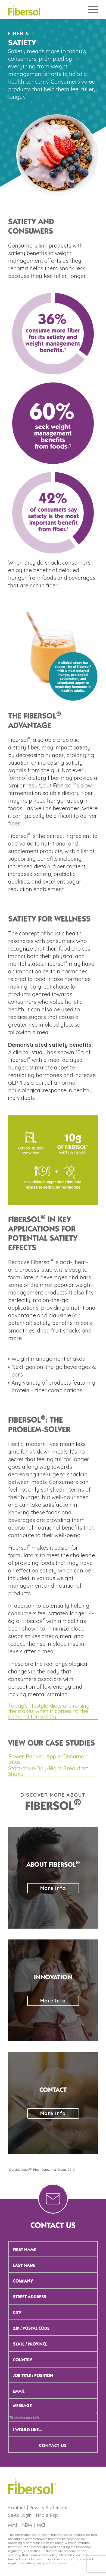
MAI (13, 2525)
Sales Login (20, 2515)
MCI (41, 2525)
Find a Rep (47, 2515)
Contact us (53, 2446)
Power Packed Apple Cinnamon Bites (48, 1759)
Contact (17, 2508)
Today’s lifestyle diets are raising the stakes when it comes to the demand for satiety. (49, 1711)
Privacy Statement (49, 2508)
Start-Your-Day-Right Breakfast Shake (48, 1771)
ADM (27, 2525)
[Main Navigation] (93, 10)
